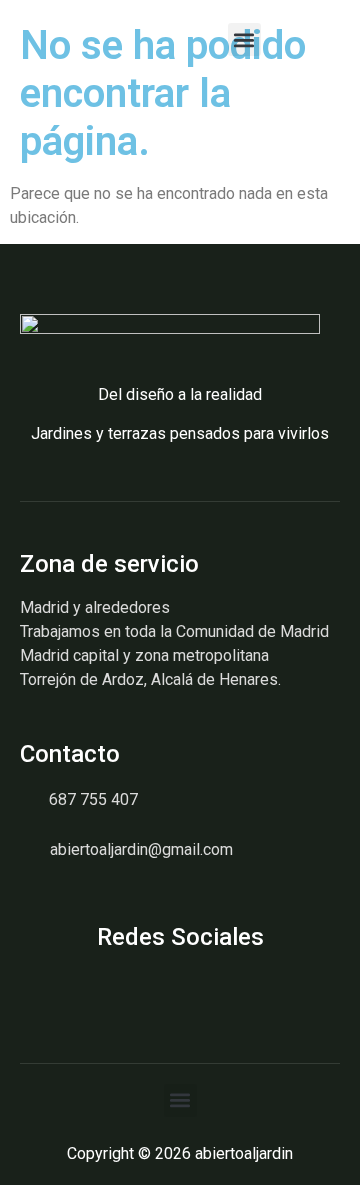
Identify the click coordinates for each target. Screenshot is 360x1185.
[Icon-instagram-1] (27, 986)
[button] (244, 39)
